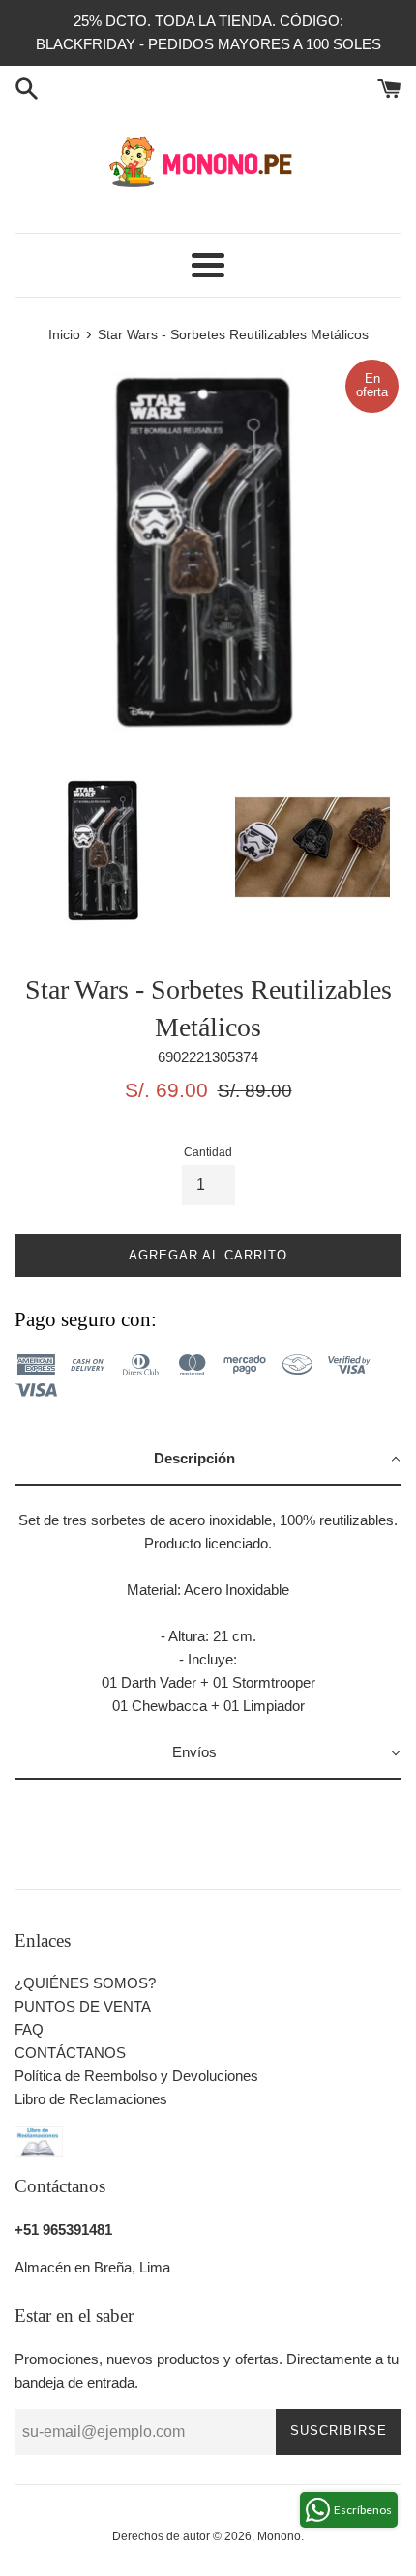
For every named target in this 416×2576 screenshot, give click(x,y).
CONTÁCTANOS (70, 2053)
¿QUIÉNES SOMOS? (85, 1983)
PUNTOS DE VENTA (83, 2006)
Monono (279, 2536)
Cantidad (208, 1152)
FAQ (29, 2029)
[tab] (208, 1460)
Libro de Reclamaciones (91, 2099)
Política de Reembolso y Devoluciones (136, 2076)
